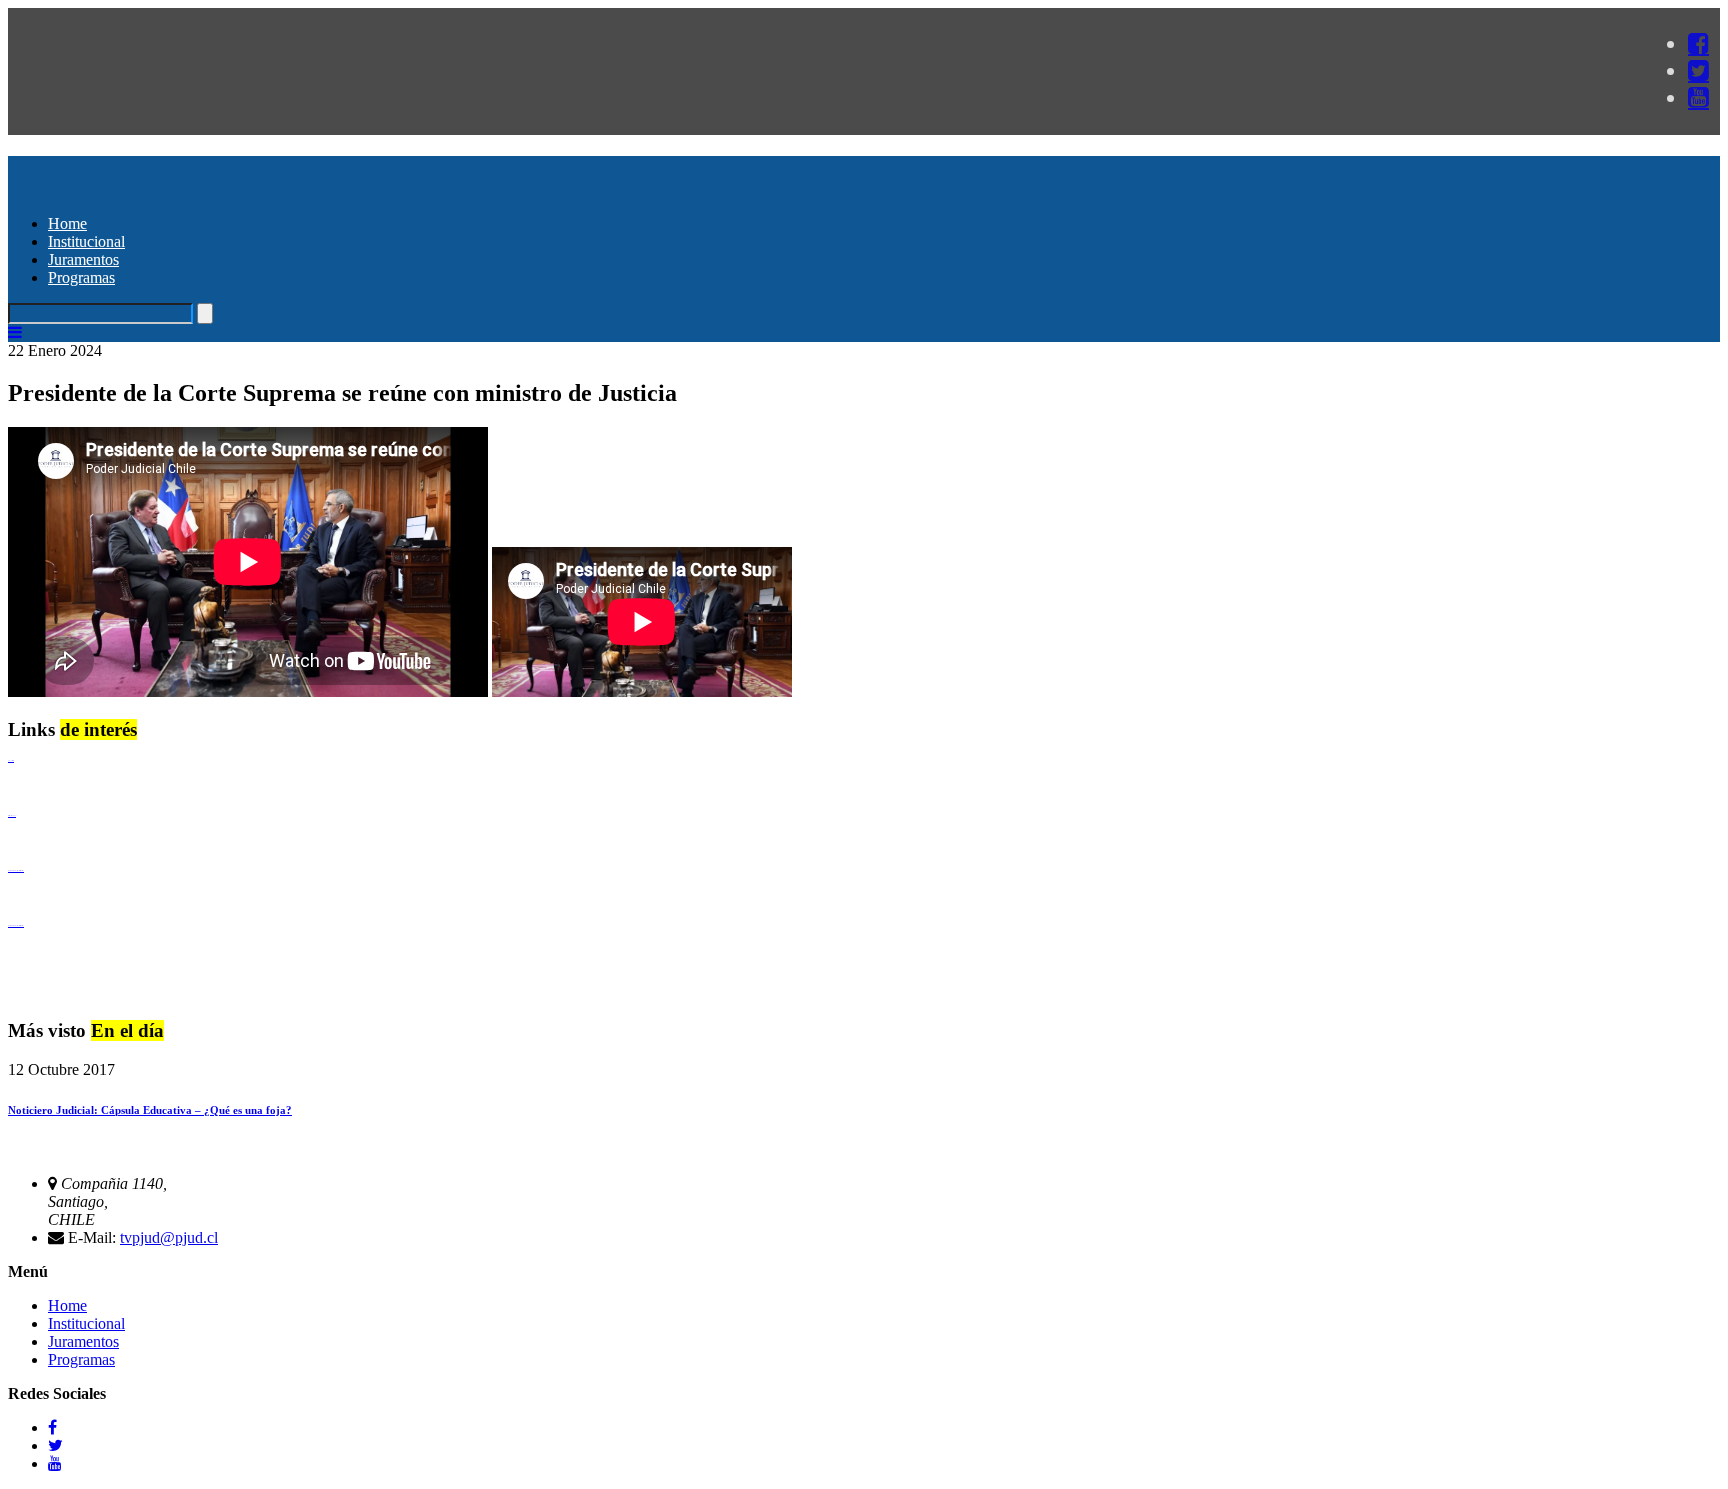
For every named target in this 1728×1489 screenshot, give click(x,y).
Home (67, 223)
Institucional (86, 241)
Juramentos (83, 259)
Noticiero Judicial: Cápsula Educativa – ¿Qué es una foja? (150, 1110)
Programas (81, 277)
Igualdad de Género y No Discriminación (16, 870)
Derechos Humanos (12, 815)
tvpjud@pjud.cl (169, 1237)
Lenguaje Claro (11, 760)
